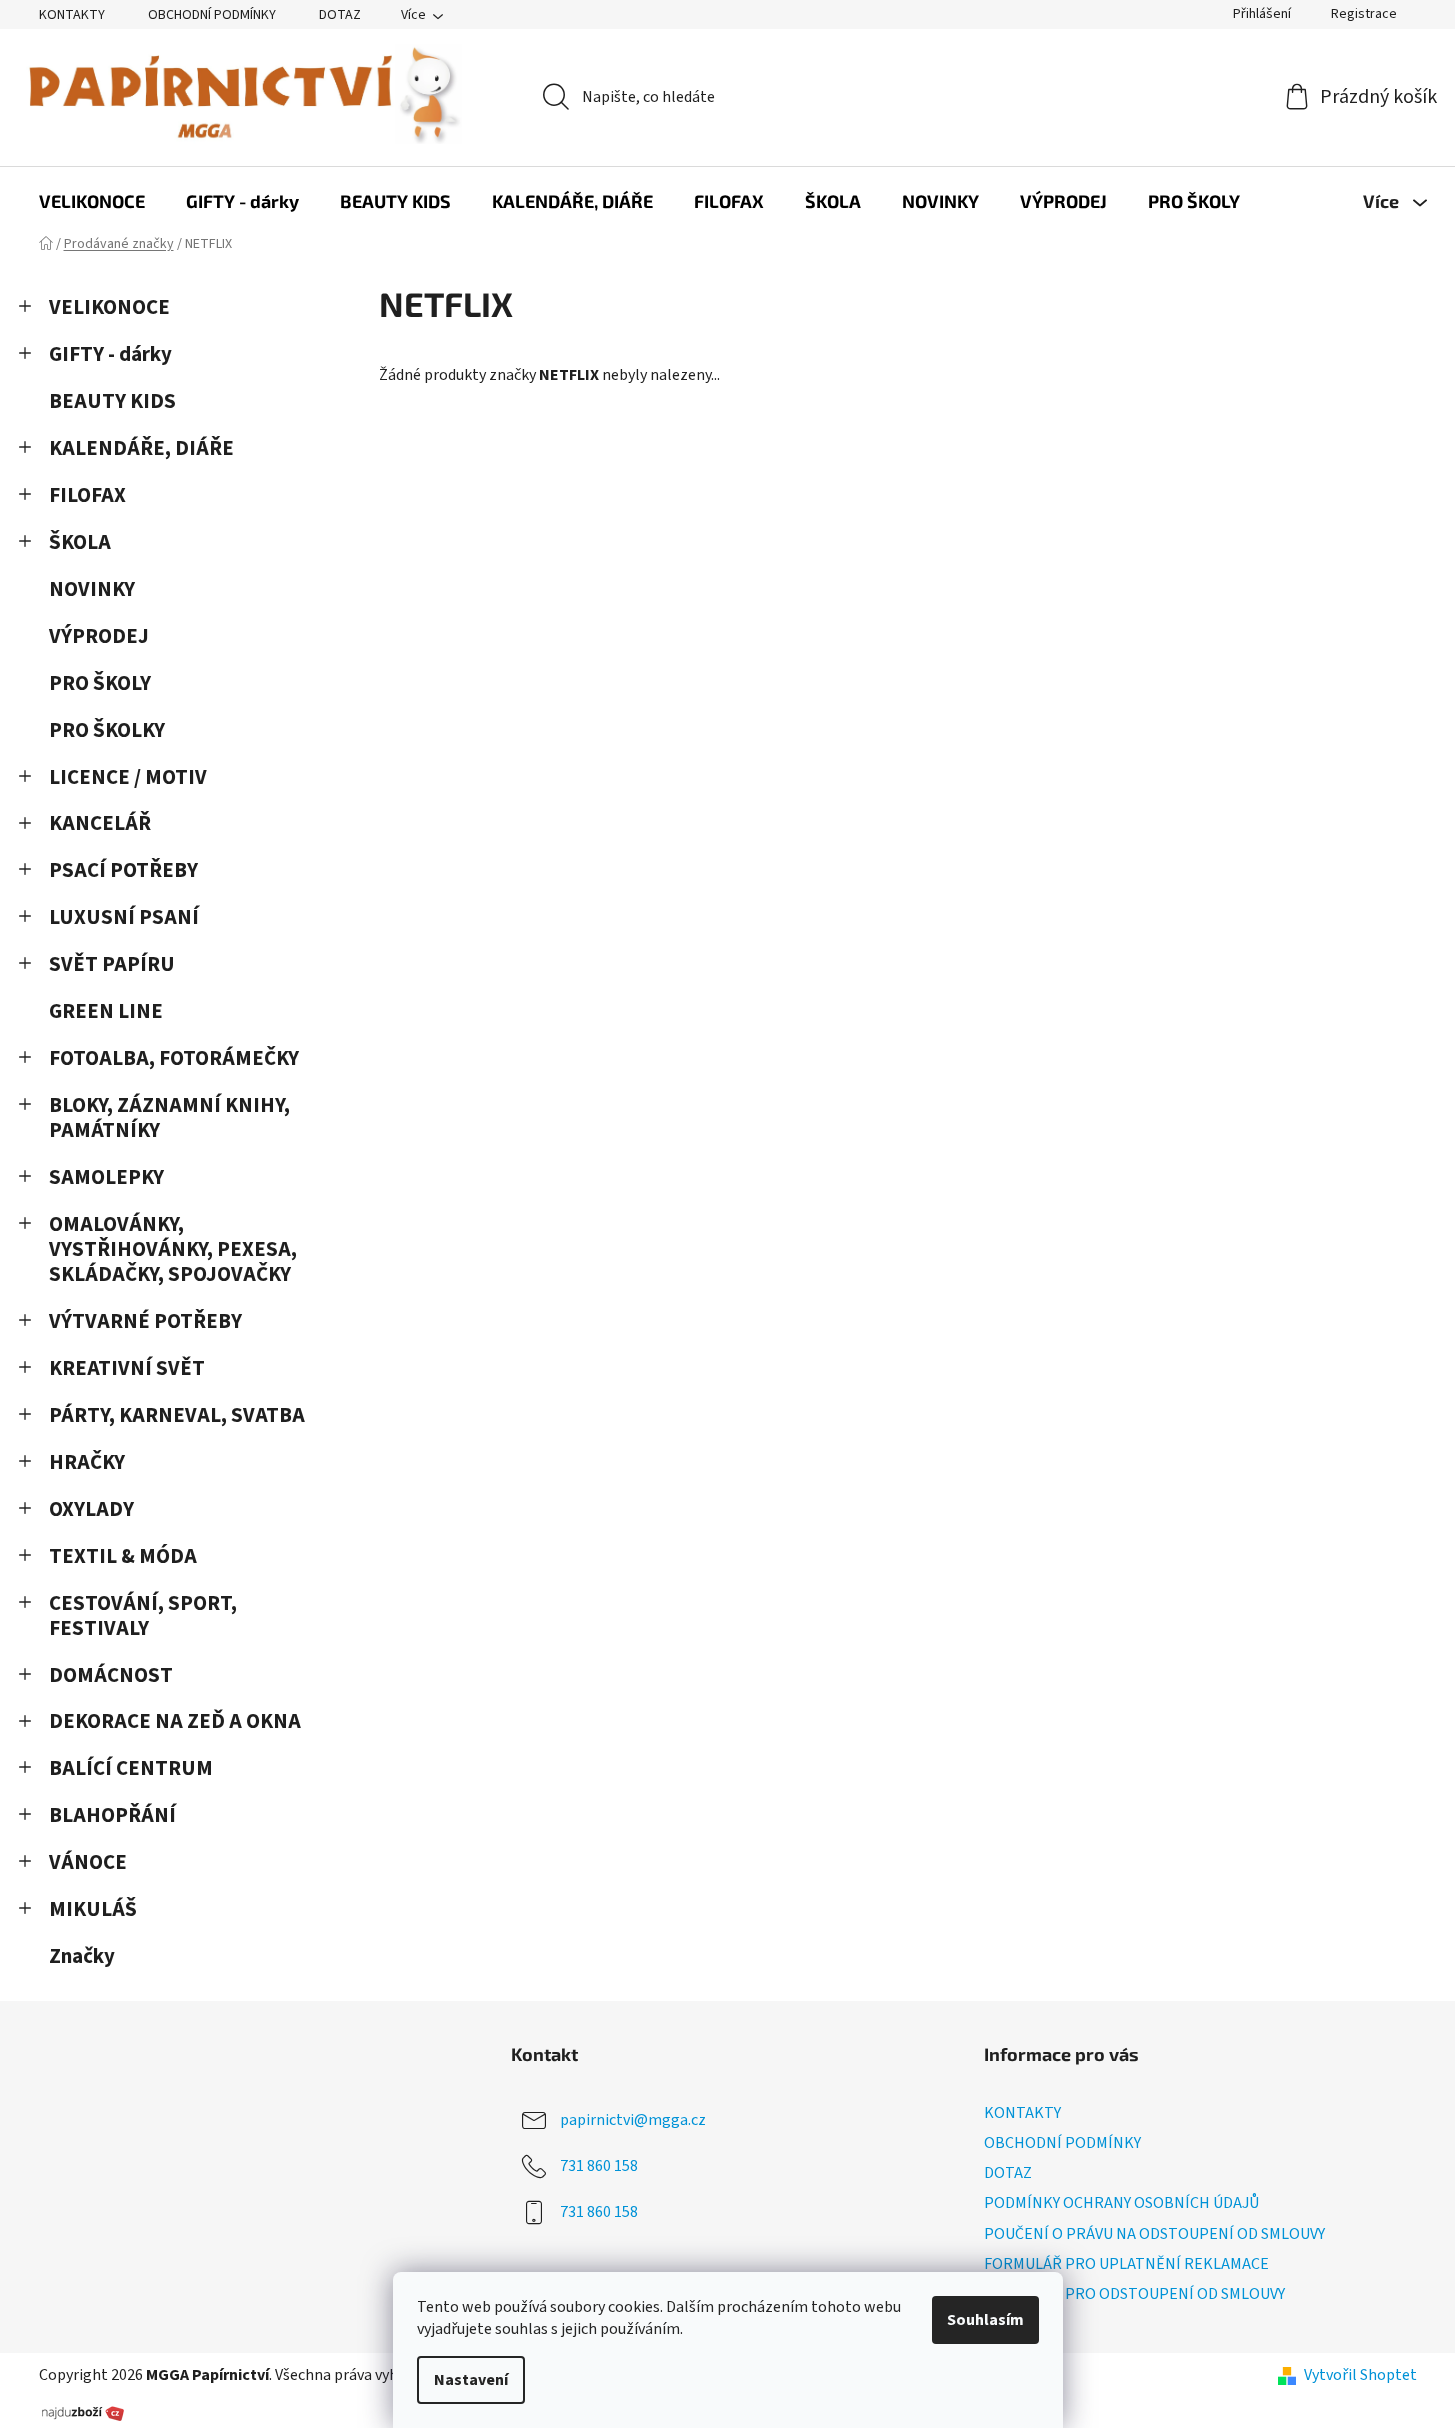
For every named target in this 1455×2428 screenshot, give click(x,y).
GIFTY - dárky (110, 354)
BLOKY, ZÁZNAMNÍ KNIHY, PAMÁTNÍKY (169, 1118)
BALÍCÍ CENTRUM (131, 1768)
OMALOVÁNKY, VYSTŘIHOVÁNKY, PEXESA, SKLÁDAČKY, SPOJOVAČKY (173, 1249)
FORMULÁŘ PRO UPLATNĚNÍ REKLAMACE (1126, 2264)
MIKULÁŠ (93, 1909)
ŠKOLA (80, 542)
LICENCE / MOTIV (128, 777)
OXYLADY (91, 1509)
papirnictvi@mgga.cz (633, 2120)
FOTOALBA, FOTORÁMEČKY (174, 1058)
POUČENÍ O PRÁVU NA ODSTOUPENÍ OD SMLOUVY (1154, 2234)
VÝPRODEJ (99, 636)
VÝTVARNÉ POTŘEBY (145, 1321)
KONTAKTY (72, 15)
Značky (82, 1956)
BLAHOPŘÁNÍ (112, 1815)
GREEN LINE (106, 1011)
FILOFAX (87, 495)
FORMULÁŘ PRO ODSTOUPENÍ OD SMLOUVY (1134, 2294)
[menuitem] (92, 201)
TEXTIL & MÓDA (123, 1556)
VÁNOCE (88, 1862)
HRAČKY (87, 1462)
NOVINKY (92, 589)
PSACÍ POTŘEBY (123, 870)
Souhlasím (985, 2320)
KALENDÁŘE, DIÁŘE (141, 448)
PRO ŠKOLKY (107, 730)
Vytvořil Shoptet (1360, 2375)
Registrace (1364, 14)
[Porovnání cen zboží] (83, 2412)
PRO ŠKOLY (100, 683)
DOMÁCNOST (111, 1675)
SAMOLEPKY (106, 1177)
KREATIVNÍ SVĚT (127, 1368)
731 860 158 (599, 2166)
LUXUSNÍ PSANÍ (124, 917)
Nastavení (471, 2380)
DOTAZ (340, 15)
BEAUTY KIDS (112, 401)
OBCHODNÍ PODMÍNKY (212, 15)
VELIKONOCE (109, 307)
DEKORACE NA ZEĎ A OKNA (175, 1721)
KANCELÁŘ (100, 823)
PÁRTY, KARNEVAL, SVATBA (177, 1415)
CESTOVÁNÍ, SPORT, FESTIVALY (143, 1616)
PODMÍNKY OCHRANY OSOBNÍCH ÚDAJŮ (1121, 2203)
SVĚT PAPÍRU (112, 964)
